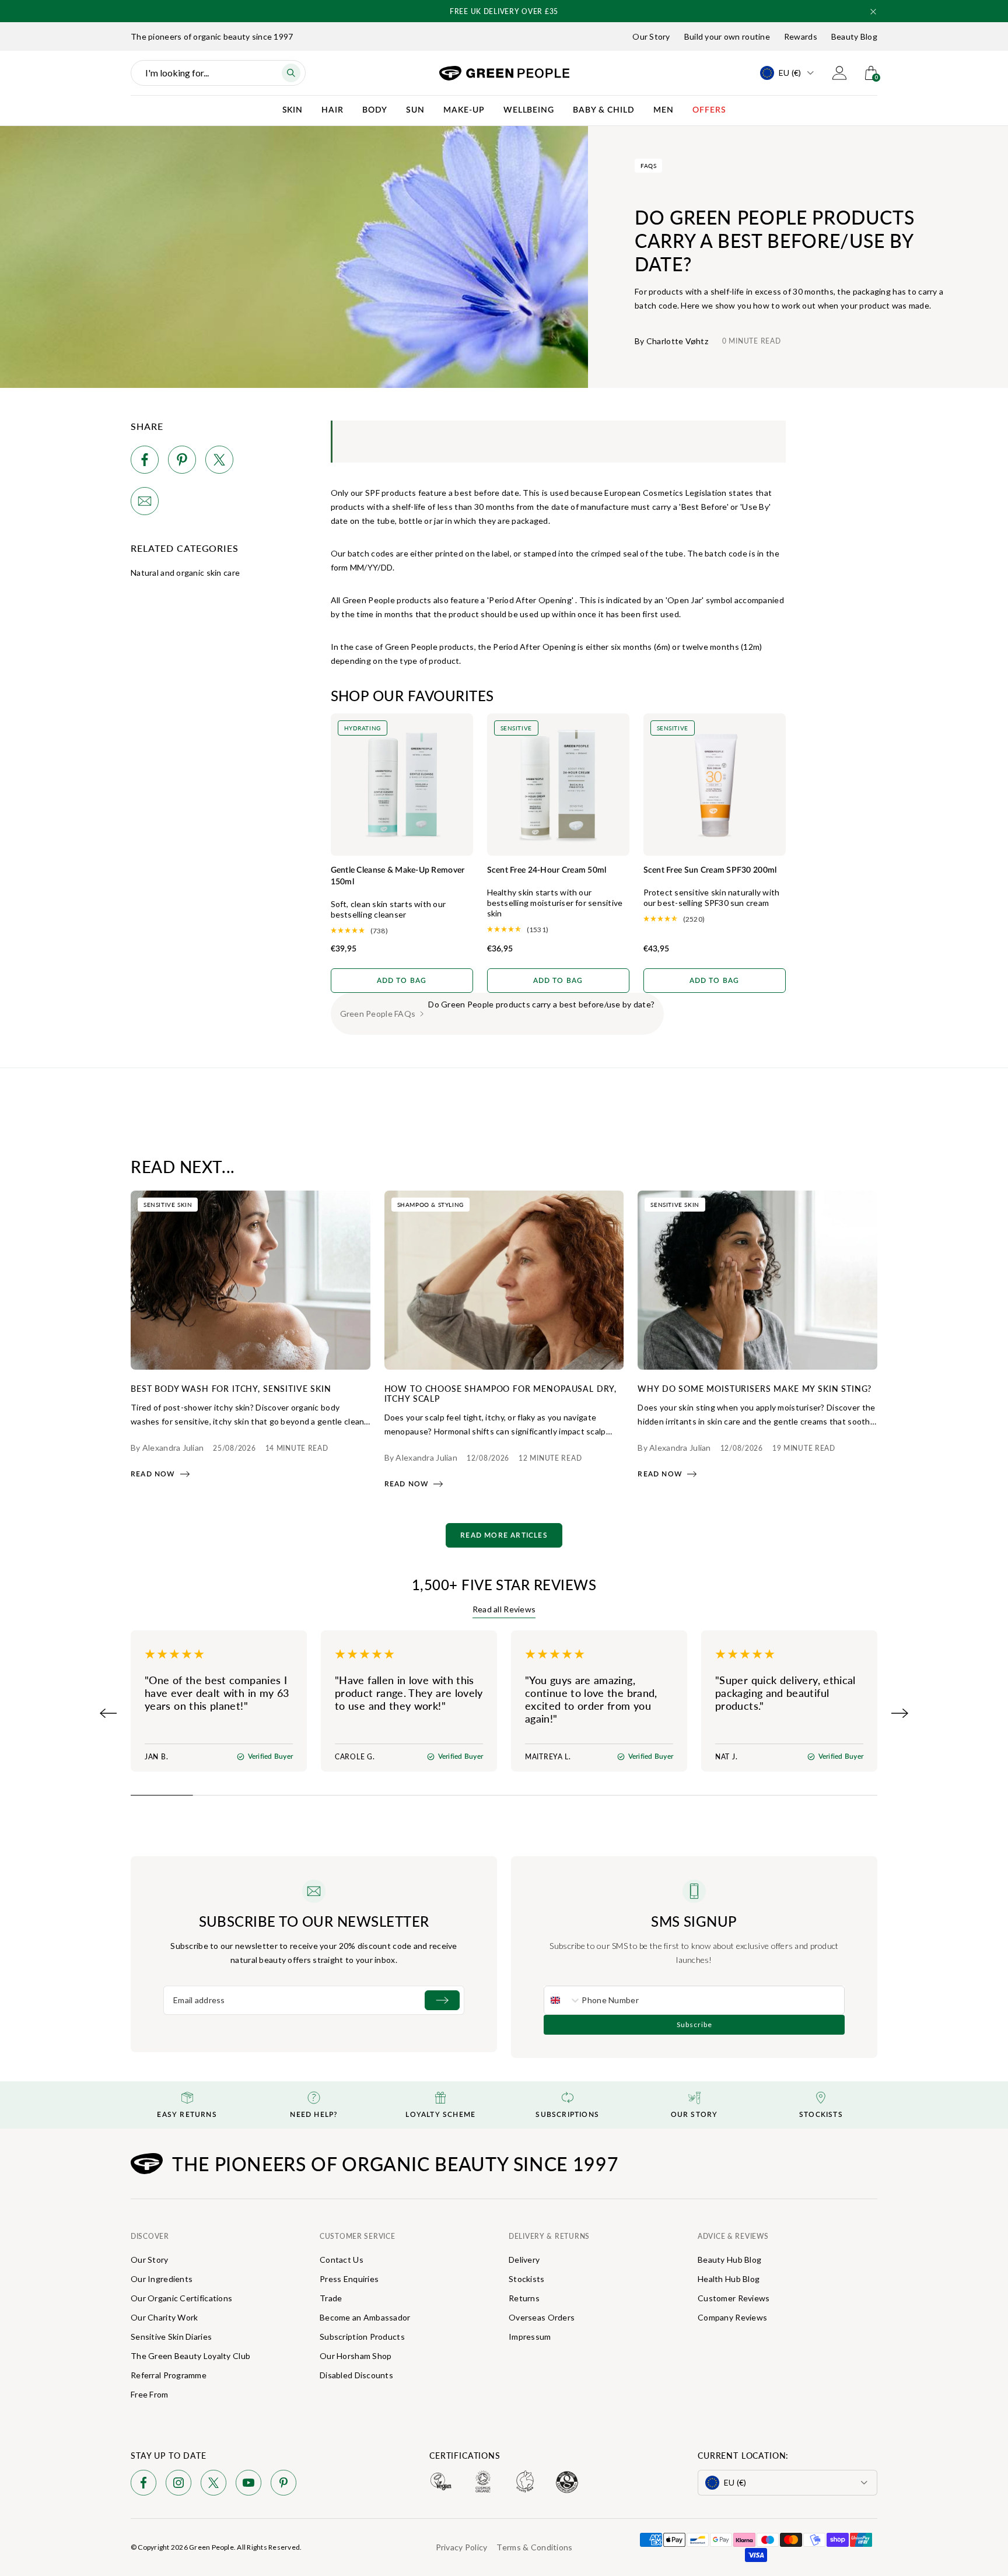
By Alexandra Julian (167, 1448)
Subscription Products (362, 2337)
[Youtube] (249, 2485)
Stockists (527, 2279)
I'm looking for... (177, 73)
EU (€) (790, 73)
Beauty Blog (854, 36)
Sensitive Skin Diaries (171, 2337)
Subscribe (694, 2024)
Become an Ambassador (365, 2317)
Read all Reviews (504, 1609)
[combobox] (563, 2000)
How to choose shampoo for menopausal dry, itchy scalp (501, 1393)
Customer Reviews (734, 2298)
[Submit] (442, 2000)
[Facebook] (143, 2485)
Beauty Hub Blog (729, 2260)
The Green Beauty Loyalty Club (190, 2356)
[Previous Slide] (108, 1713)
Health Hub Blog (729, 2279)
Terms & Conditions (534, 2547)
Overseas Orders (542, 2317)
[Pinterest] (283, 2485)
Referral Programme (169, 2375)
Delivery (524, 2260)
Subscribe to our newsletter (314, 1921)
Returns (524, 2298)
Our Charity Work (164, 2317)
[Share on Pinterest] (182, 462)
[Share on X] (219, 462)
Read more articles (504, 1535)
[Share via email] (145, 503)
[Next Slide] (900, 1713)
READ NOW (153, 1474)
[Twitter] (213, 2485)
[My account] (839, 73)
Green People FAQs (378, 1014)
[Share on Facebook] (145, 462)
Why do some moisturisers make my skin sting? (755, 1388)
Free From (150, 2394)
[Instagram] (178, 2485)
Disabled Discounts (356, 2375)
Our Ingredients (162, 2279)
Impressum (530, 2337)
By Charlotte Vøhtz (671, 341)
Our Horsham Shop (356, 2356)
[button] (873, 12)
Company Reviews (732, 2317)
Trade (331, 2298)
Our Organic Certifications (181, 2298)
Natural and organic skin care (185, 573)
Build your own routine (727, 36)
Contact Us (342, 2260)
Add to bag (402, 981)
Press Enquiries (349, 2279)
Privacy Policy (462, 2547)
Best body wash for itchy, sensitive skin (231, 1388)
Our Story (651, 36)
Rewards (801, 36)
